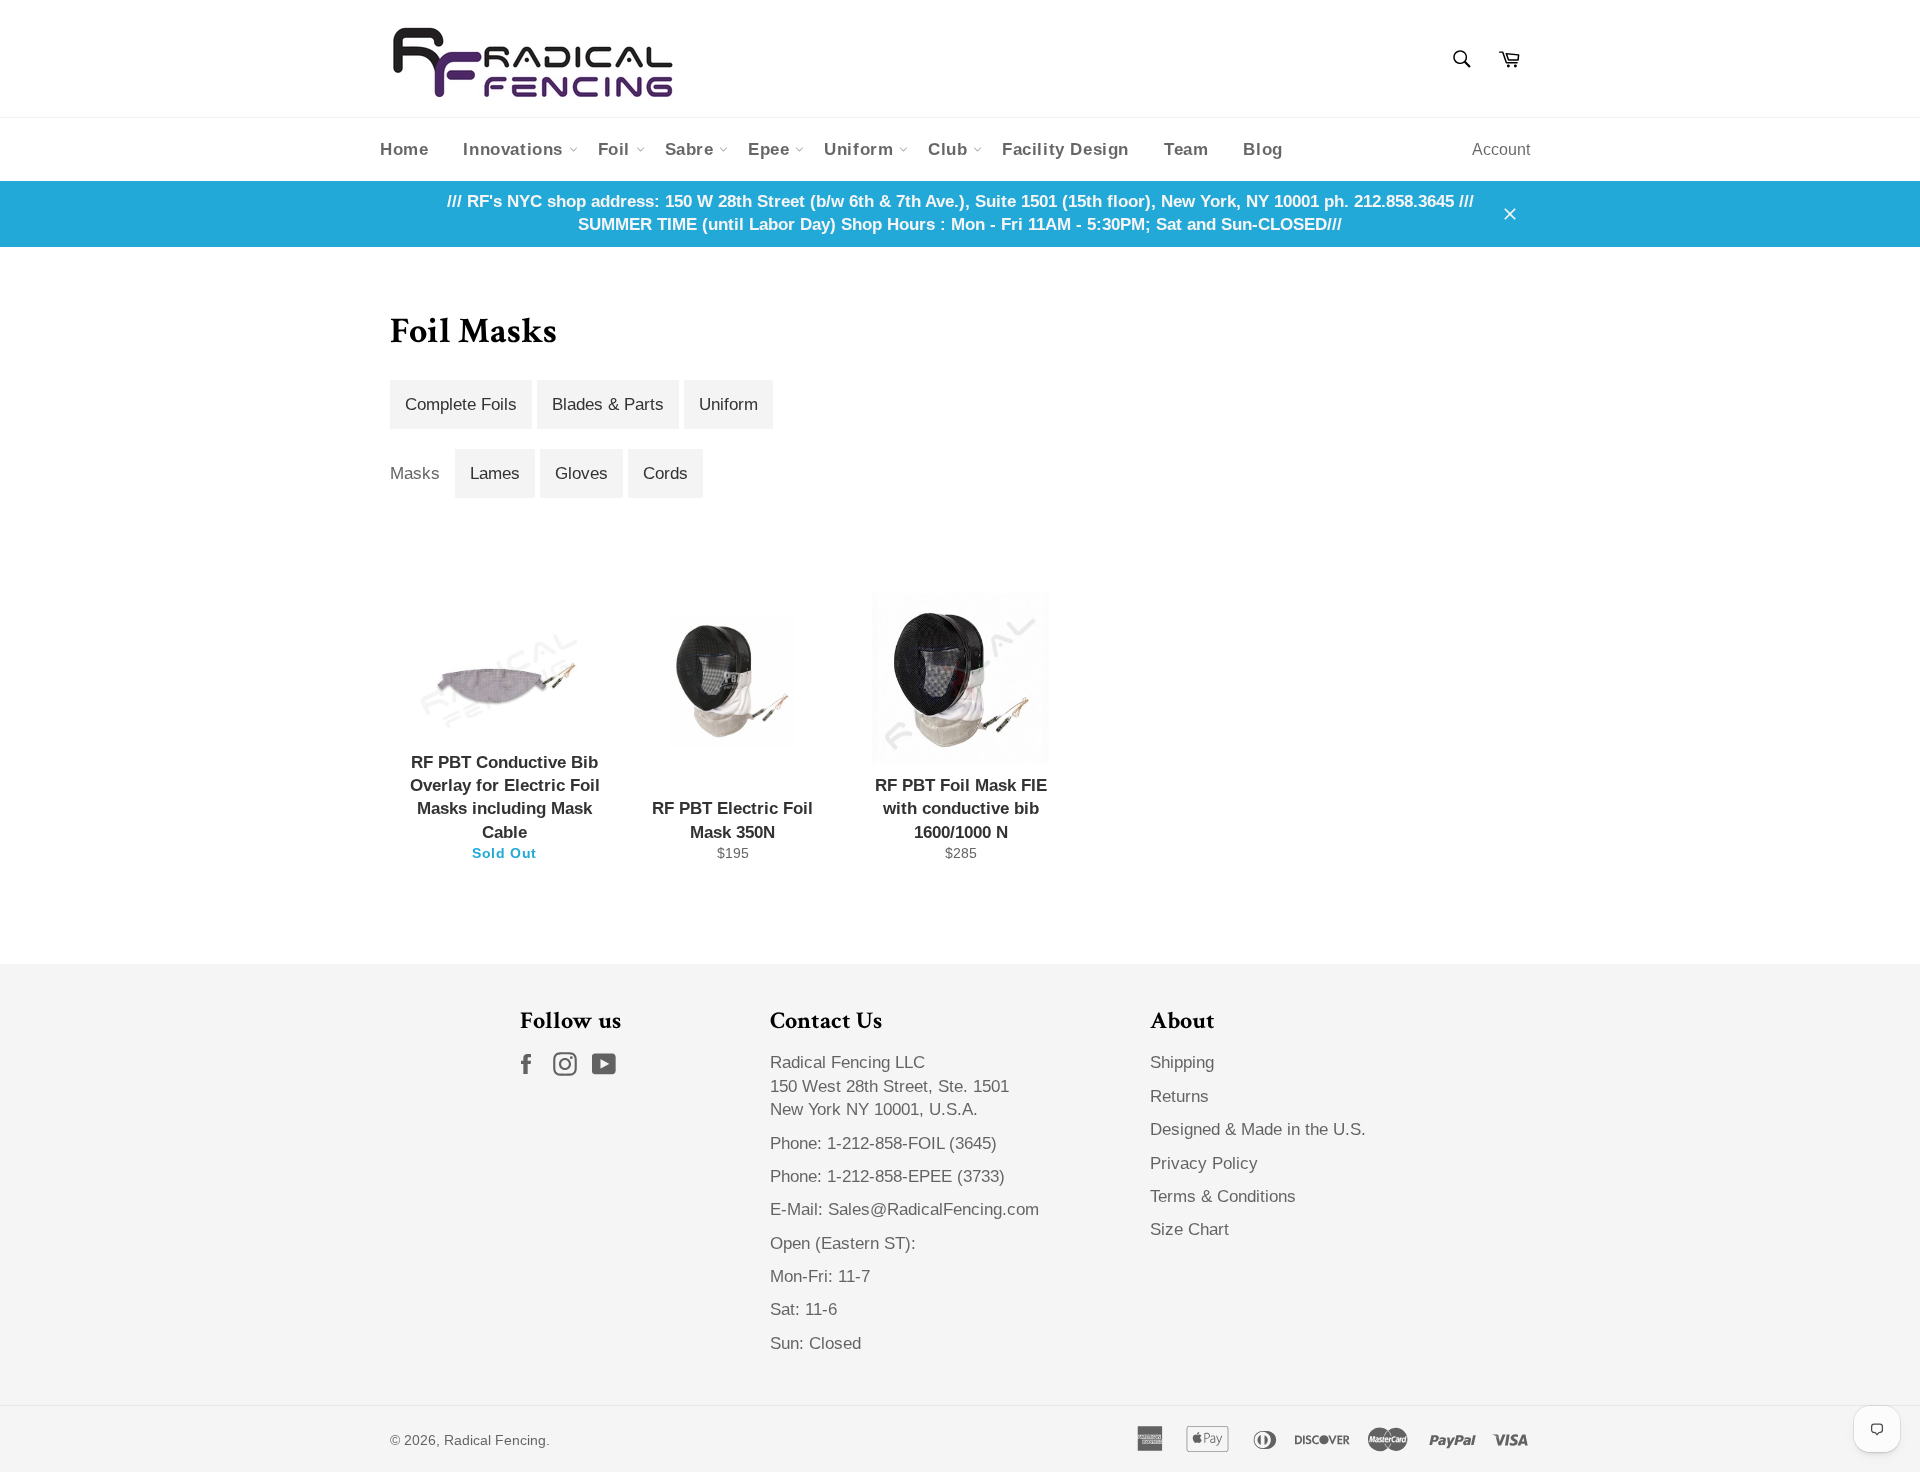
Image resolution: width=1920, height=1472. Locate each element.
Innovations (515, 149)
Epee (771, 149)
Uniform (861, 149)
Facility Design (1065, 149)
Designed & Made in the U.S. (1258, 1129)
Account (1501, 149)
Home (404, 149)
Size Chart (1189, 1229)
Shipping (1182, 1062)
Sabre (692, 149)
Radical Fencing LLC (850, 1062)
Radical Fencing (495, 1440)
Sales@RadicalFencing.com (933, 1209)
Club (950, 149)
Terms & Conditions (1223, 1196)
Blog (1262, 149)
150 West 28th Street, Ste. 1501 (892, 1086)
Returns (1179, 1096)
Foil (617, 149)
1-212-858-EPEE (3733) (916, 1176)
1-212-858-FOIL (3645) (912, 1143)
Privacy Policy (1204, 1163)
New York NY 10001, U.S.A (871, 1109)
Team (1186, 149)
